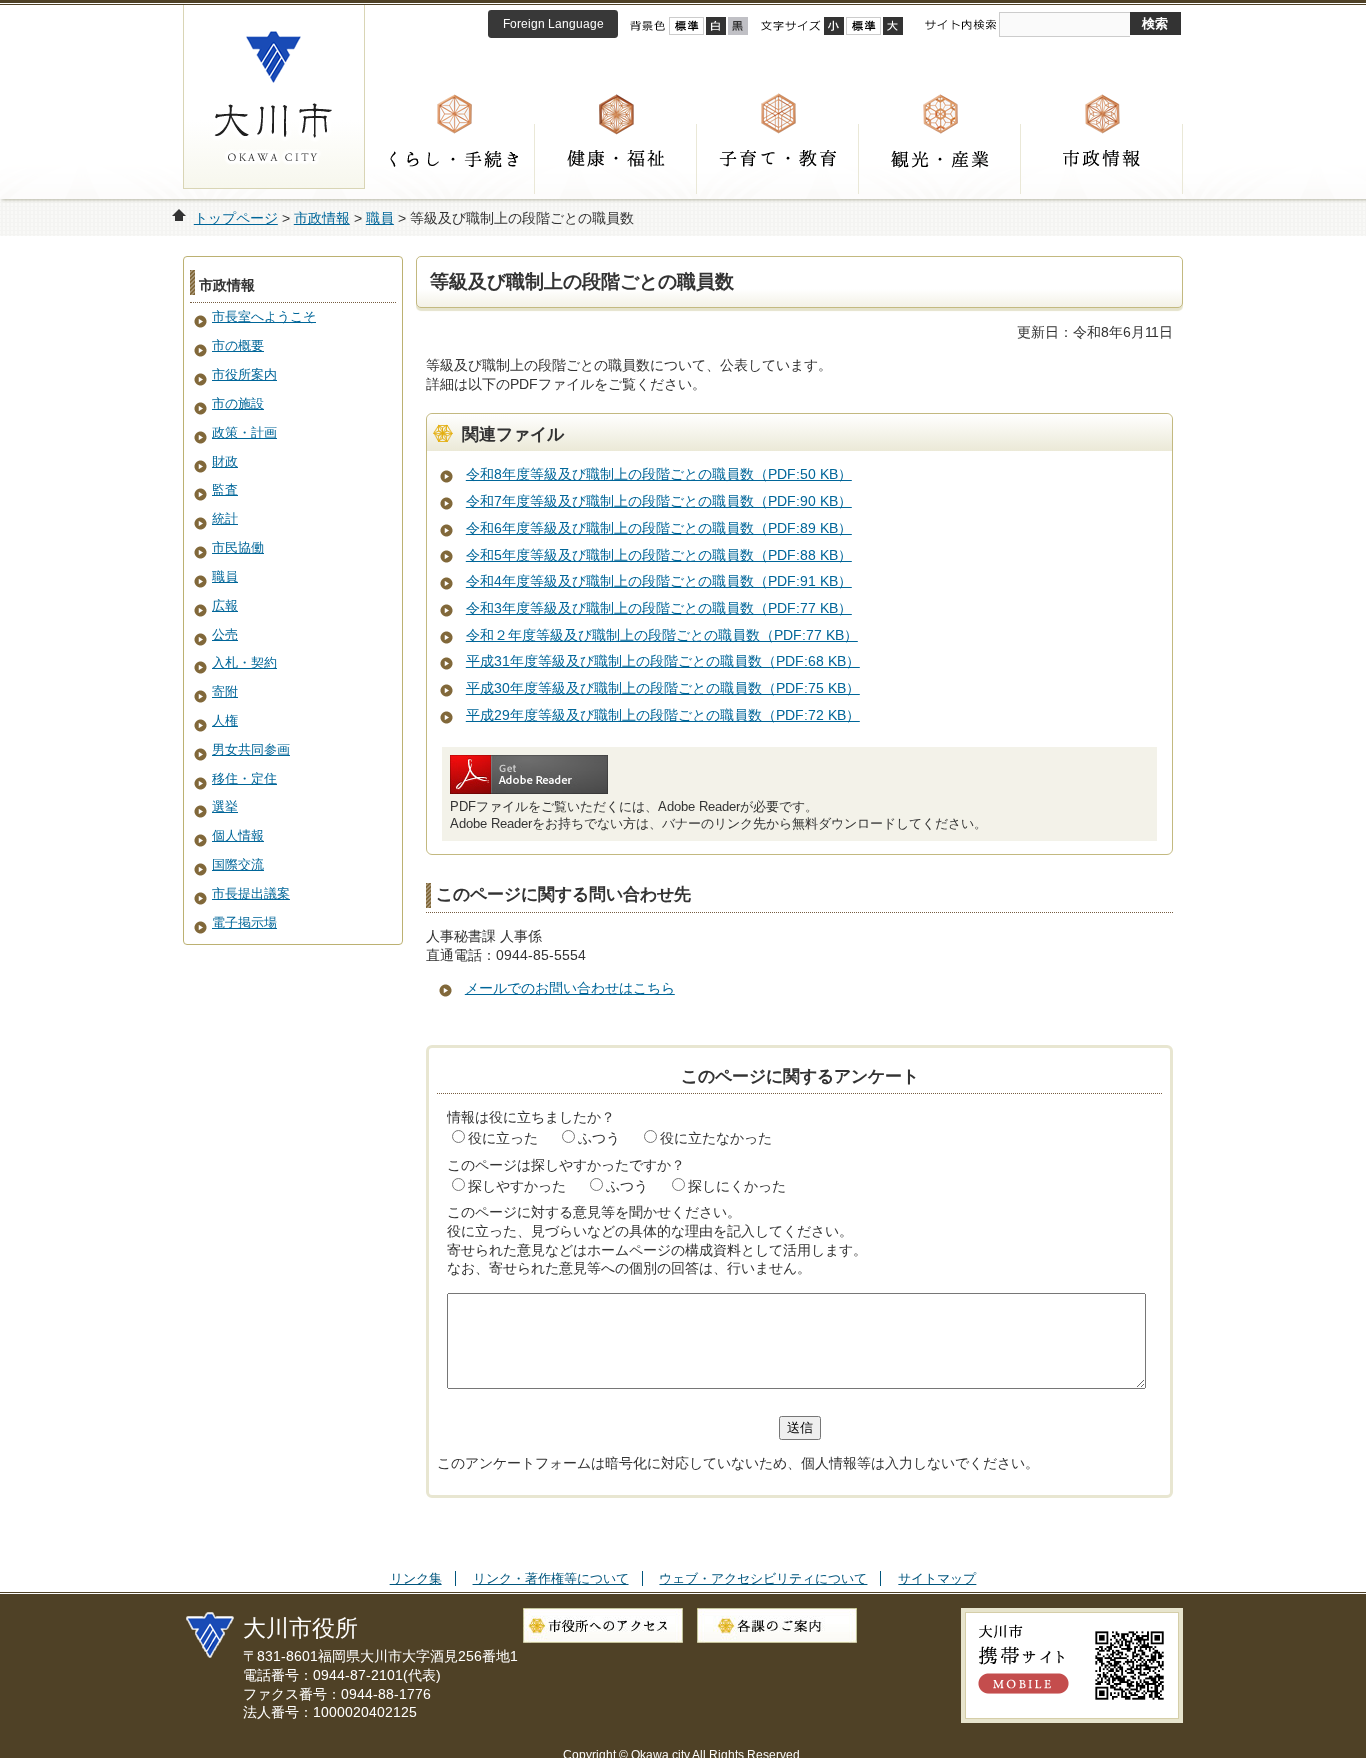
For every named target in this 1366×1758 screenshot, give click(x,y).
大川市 (274, 96)
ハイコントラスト (716, 26)
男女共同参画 (251, 749)
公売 (225, 634)
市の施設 (238, 403)
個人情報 (238, 835)
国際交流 (238, 864)
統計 (225, 518)
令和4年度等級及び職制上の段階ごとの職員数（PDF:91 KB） (659, 581)
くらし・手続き (454, 159)
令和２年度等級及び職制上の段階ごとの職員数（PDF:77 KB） (662, 635)
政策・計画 (244, 432)
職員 (380, 218)
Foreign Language (553, 24)
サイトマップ (937, 1578)
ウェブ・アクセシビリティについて (763, 1578)
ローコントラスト (738, 26)
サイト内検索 (960, 25)
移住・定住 (244, 778)
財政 (225, 461)
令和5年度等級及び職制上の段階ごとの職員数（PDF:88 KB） (659, 555)
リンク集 (416, 1578)
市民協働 (238, 547)
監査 (225, 489)
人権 (225, 720)
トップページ (236, 218)
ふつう (599, 1138)
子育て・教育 (778, 159)
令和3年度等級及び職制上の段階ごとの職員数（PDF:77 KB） (659, 608)
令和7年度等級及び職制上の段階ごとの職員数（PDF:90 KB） (659, 501)
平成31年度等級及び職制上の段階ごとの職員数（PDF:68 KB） (663, 661)
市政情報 (1102, 159)
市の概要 (238, 345)
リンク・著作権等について (551, 1578)
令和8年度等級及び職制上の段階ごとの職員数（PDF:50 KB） (659, 474)
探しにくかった (737, 1186)
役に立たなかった (716, 1138)
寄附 (225, 691)
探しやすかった (517, 1186)
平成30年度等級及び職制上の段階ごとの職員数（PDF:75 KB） (663, 688)
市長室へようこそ (264, 316)
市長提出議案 (251, 893)
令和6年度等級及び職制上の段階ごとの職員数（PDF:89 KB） (659, 528)
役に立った (503, 1138)
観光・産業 (940, 159)
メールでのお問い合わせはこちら (570, 988)
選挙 (225, 806)
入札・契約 (244, 662)
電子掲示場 (244, 922)
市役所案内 (244, 374)
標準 (863, 26)
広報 (225, 605)
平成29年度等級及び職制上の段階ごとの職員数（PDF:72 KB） (663, 715)
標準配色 (686, 26)
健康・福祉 (616, 159)
